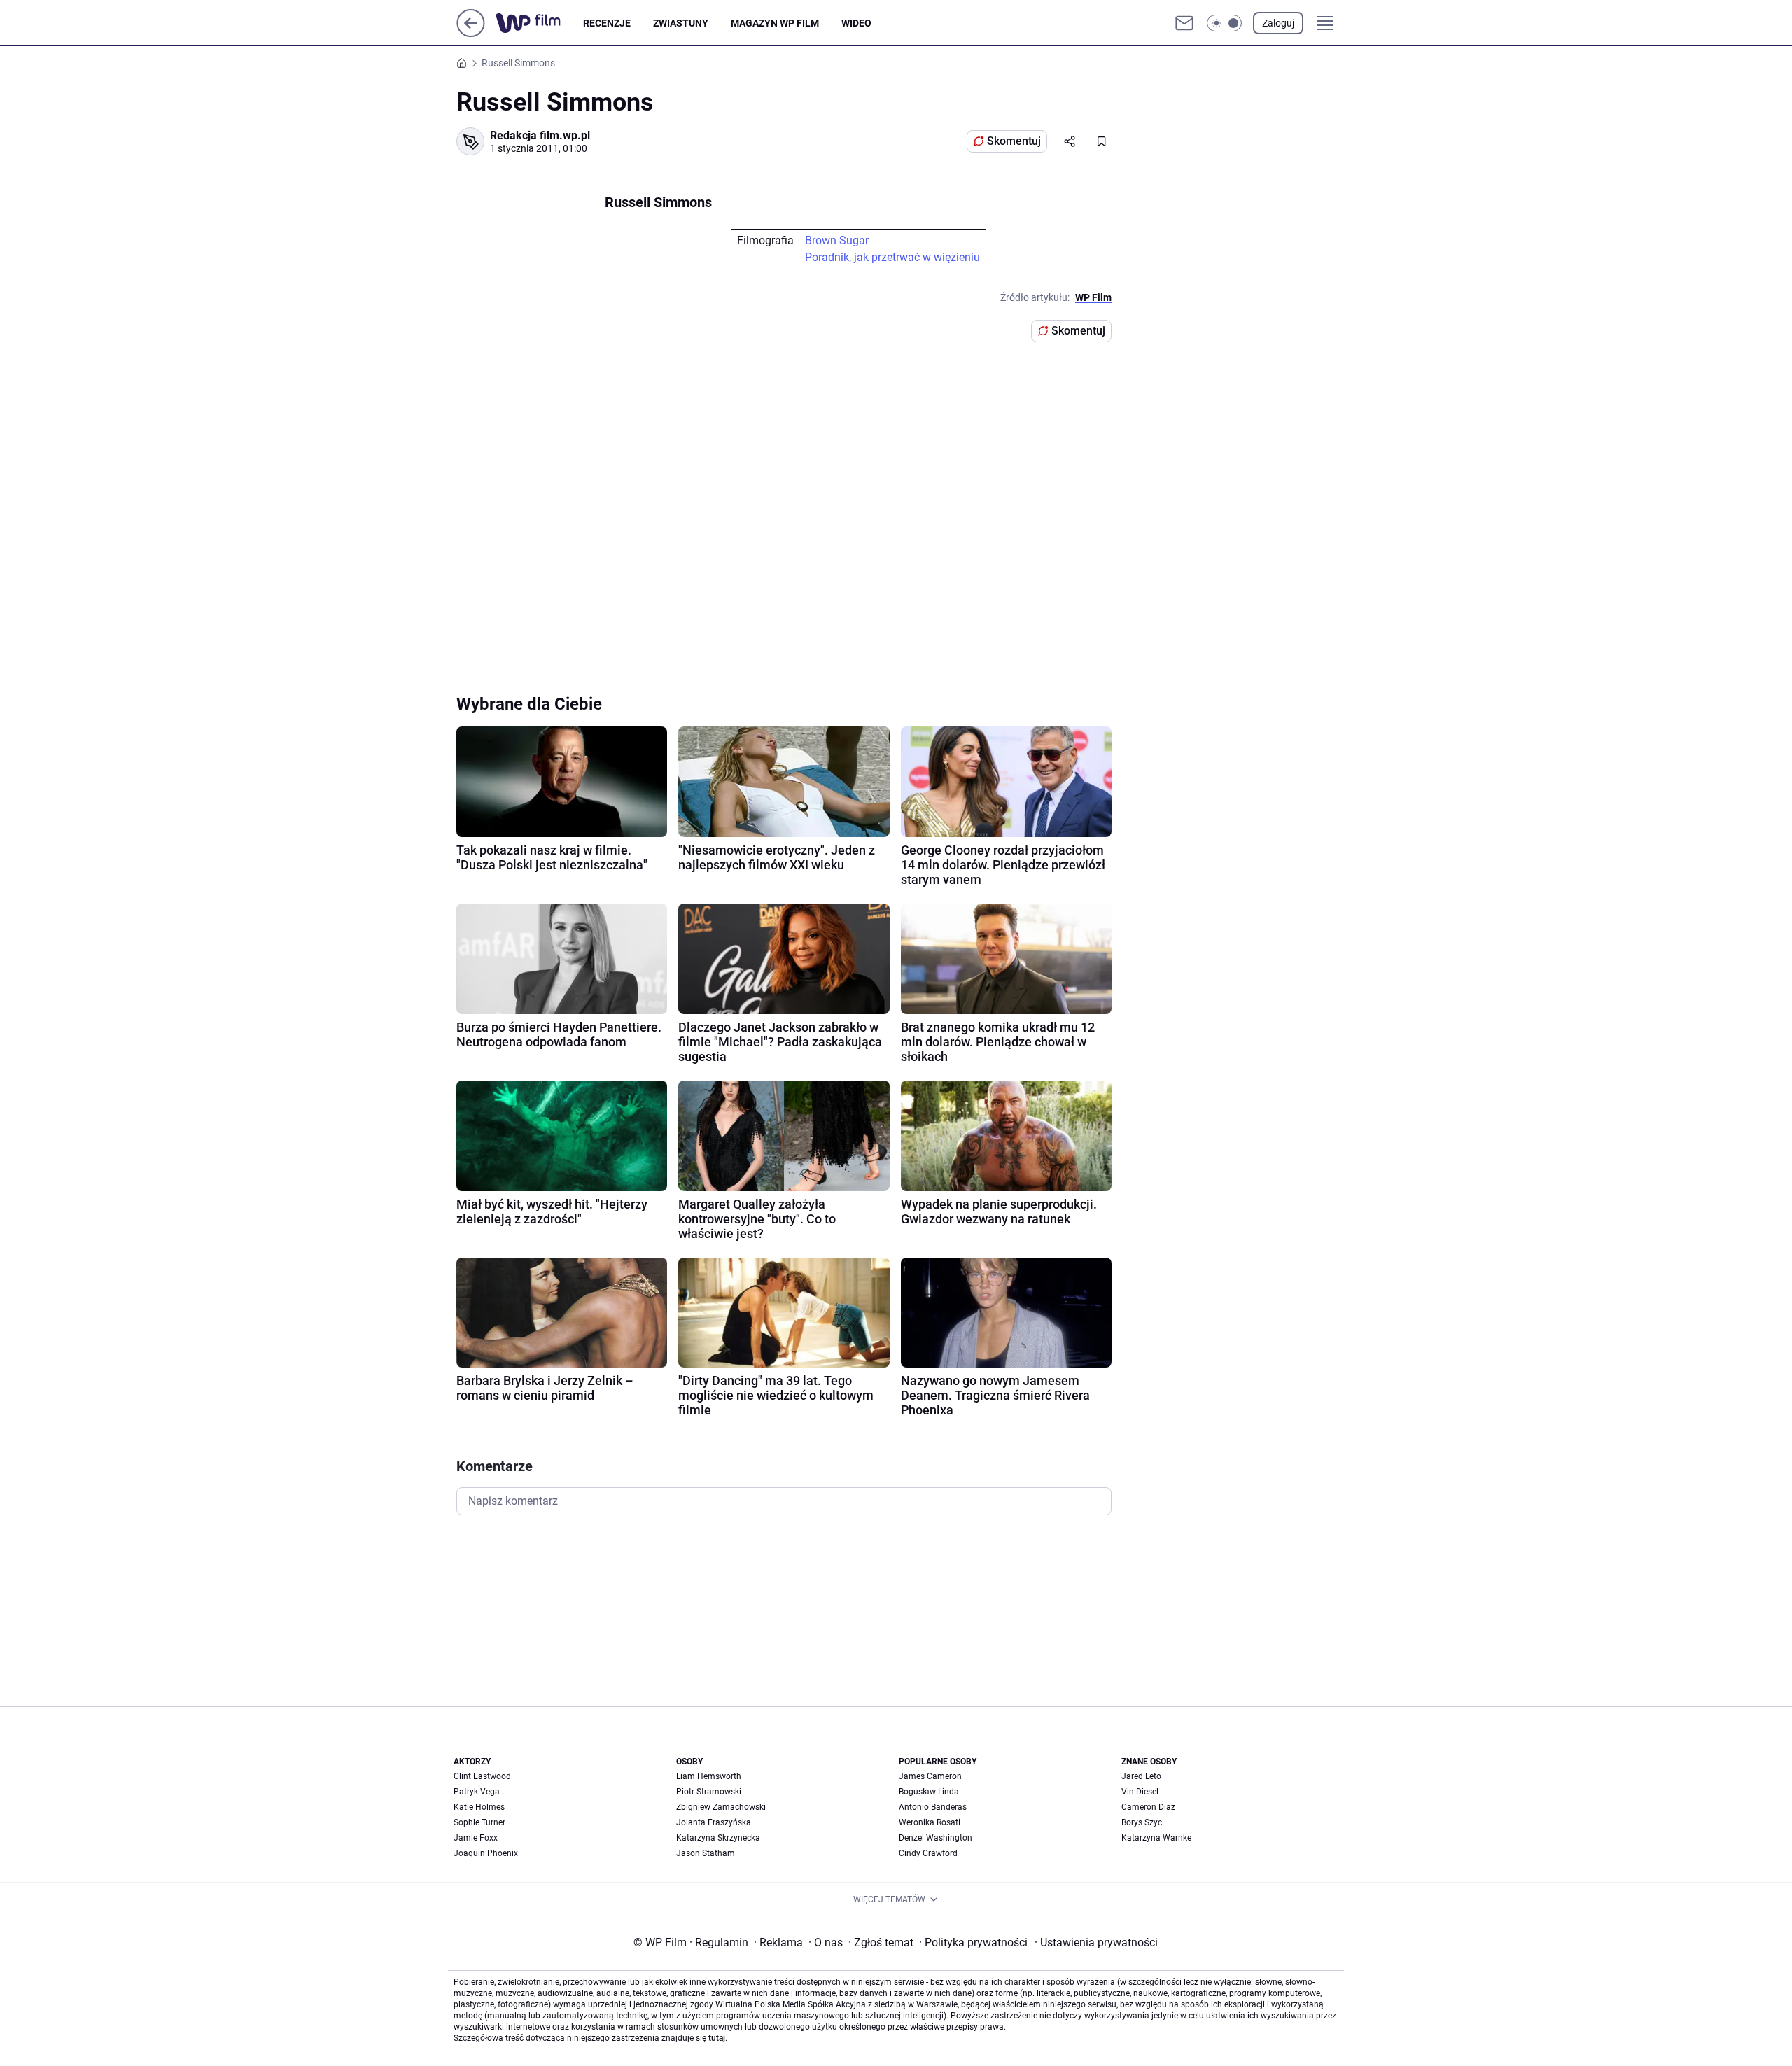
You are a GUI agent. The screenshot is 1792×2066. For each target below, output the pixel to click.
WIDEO (856, 23)
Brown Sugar (837, 240)
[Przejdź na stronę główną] (471, 33)
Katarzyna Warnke (1156, 1838)
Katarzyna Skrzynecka (718, 1838)
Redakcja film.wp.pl (540, 135)
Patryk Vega (477, 1792)
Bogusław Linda (929, 1792)
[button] (1224, 23)
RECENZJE (607, 23)
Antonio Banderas (933, 1807)
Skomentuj (1014, 141)
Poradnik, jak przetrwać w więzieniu (892, 257)
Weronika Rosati (930, 1822)
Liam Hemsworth (709, 1776)
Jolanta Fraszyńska (714, 1822)
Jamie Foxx (476, 1838)
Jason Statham (706, 1853)
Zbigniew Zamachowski (721, 1807)
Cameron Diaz (1148, 1807)
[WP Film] (539, 23)
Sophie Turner (479, 1822)
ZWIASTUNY (681, 23)
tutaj (717, 2038)
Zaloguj (1278, 23)
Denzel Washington (936, 1838)
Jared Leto (1141, 1776)
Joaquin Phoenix (486, 1853)
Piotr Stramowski (709, 1792)
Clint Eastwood (482, 1776)
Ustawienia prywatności (1096, 1942)
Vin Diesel (1140, 1792)
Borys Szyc (1142, 1822)
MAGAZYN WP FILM (775, 23)
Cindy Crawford (928, 1853)
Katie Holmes (479, 1807)
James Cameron (930, 1776)
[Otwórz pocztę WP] (1184, 23)
